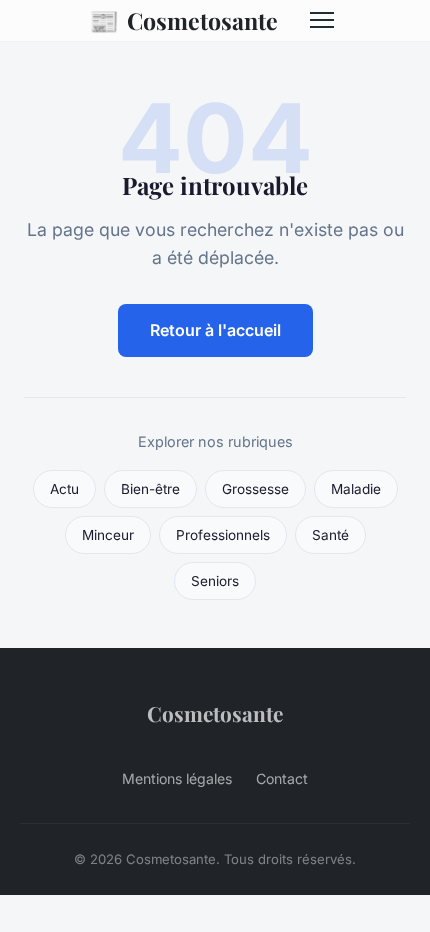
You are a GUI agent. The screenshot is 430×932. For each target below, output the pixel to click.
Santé (330, 535)
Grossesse (255, 489)
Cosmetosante (183, 20)
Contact (282, 778)
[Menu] (322, 20)
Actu (64, 489)
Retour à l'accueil (215, 330)
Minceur (108, 535)
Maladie (356, 489)
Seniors (215, 581)
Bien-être (150, 489)
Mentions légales (177, 778)
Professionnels (223, 535)
